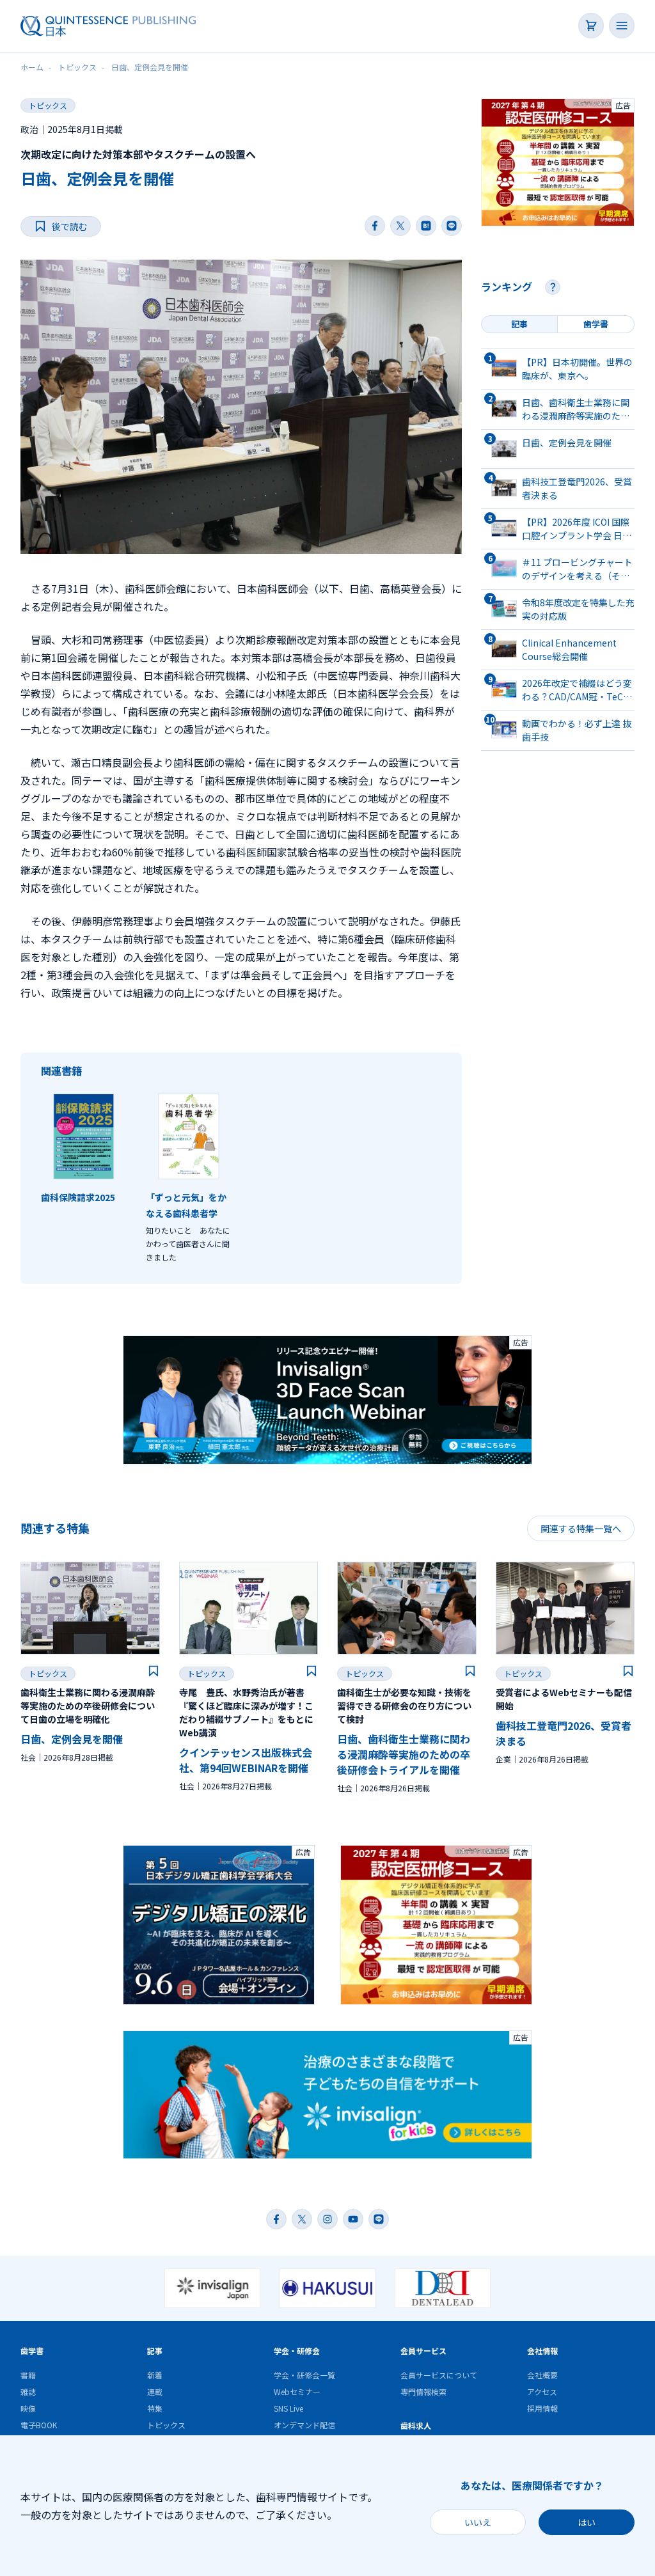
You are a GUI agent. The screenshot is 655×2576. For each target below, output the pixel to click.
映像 (28, 2408)
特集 (155, 2408)
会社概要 (542, 2375)
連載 (155, 2391)
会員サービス (423, 2351)
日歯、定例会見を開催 (72, 1739)
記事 (155, 2351)
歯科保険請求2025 (78, 1197)
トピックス (48, 105)
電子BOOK (39, 2425)
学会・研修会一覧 (304, 2375)
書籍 (28, 2375)
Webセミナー (297, 2391)
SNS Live (288, 2408)
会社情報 (542, 2351)
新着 (155, 2375)
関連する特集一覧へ (581, 1528)
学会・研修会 (297, 2351)
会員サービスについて (439, 2375)
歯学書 (32, 2351)
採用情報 (542, 2408)
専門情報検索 (423, 2391)
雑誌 (28, 2391)
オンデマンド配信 (304, 2425)
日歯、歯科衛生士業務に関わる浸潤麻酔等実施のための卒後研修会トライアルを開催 (404, 1754)
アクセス (542, 2391)
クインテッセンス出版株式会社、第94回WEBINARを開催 (246, 1760)
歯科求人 (416, 2425)
